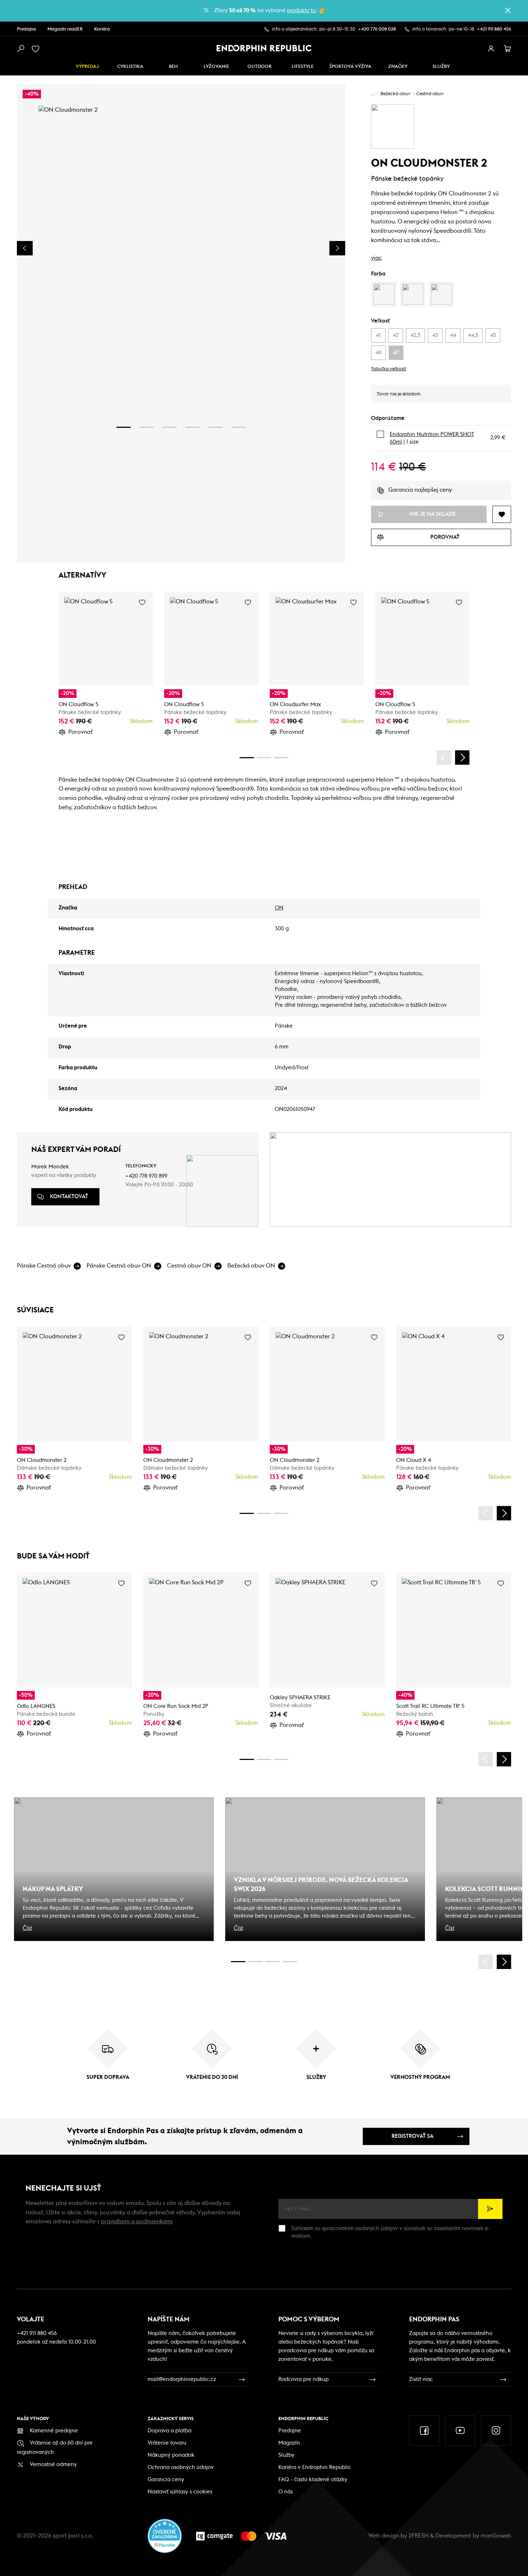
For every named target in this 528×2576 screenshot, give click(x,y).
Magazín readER (65, 29)
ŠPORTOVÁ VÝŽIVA (350, 67)
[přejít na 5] (216, 427)
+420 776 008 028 (377, 29)
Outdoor (260, 67)
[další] (462, 757)
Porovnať (80, 732)
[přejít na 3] (170, 427)
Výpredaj (87, 67)
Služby (286, 2455)
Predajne (26, 29)
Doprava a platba (170, 2431)
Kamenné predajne (54, 2431)
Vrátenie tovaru (167, 2443)
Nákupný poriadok (171, 2455)
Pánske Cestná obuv (44, 1266)
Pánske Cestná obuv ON (119, 1266)
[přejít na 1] (124, 427)
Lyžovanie (216, 67)
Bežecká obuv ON (251, 1266)
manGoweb (496, 2536)
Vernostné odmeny (53, 2464)
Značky (398, 67)
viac (376, 258)
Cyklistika (130, 67)
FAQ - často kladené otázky (313, 2480)
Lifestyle (303, 67)
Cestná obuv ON (189, 1266)
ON (279, 908)
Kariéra (102, 29)
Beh (173, 67)
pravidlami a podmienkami (137, 2221)
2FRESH (418, 2536)
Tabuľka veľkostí (389, 369)
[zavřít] (508, 10)
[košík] (508, 49)
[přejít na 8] (281, 758)
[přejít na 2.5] (255, 1962)
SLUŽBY (441, 67)
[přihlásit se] (491, 49)
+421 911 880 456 (494, 29)
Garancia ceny (166, 2480)
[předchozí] (444, 757)
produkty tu (301, 11)
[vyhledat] (20, 49)
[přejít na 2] (147, 427)
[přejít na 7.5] (290, 1962)
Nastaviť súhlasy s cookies (180, 2492)
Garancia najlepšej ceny (420, 490)
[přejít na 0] (247, 758)
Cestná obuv (430, 94)
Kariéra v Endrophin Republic (315, 2467)
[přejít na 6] (238, 427)
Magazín (289, 2443)
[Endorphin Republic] (264, 48)
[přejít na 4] (193, 427)
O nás (286, 2492)
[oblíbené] (37, 49)
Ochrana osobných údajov (181, 2467)
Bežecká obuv (395, 94)
